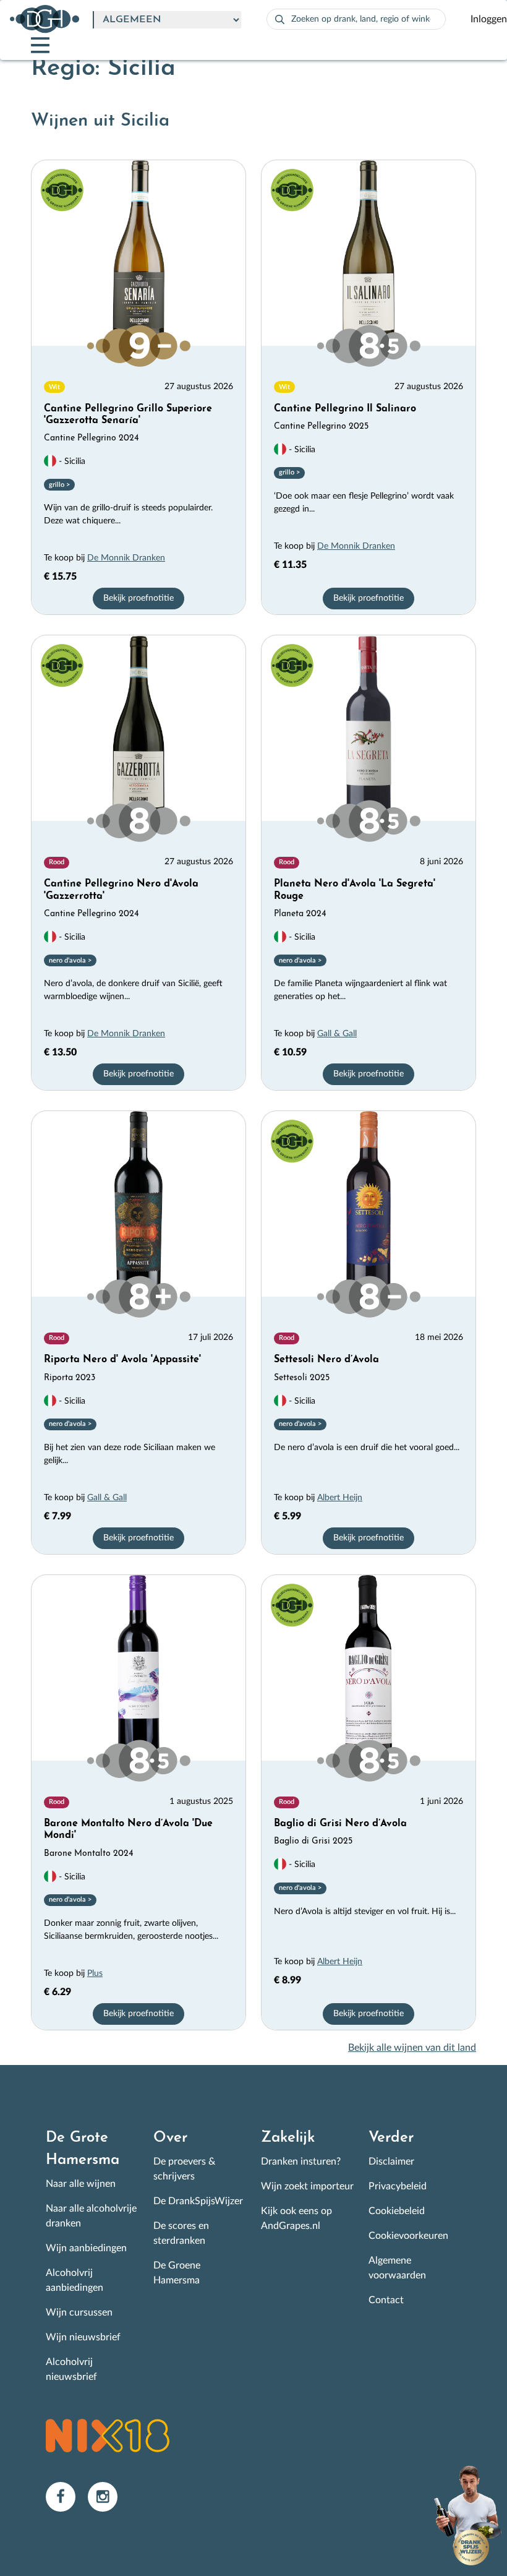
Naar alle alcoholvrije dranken (91, 2216)
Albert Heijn (340, 1498)
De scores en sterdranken (181, 2233)
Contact (386, 2300)
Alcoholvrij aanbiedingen (75, 2280)
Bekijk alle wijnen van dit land (412, 2048)
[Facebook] (67, 2496)
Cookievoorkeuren (408, 2236)
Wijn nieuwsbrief (83, 2337)
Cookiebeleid (397, 2211)
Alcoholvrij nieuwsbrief (71, 2369)
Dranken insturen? (301, 2162)
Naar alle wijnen (81, 2184)
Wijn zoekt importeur (307, 2186)
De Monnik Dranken (126, 558)
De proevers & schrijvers (184, 2169)
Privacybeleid (398, 2186)
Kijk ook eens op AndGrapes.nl (296, 2218)
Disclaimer (391, 2162)
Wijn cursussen (79, 2312)
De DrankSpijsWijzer (198, 2201)
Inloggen (489, 19)
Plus (95, 1973)
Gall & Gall (337, 1034)
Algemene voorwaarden (397, 2268)
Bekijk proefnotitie (138, 598)
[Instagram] (108, 2496)
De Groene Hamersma (177, 2273)
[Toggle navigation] (30, 45)
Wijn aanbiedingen (86, 2248)
